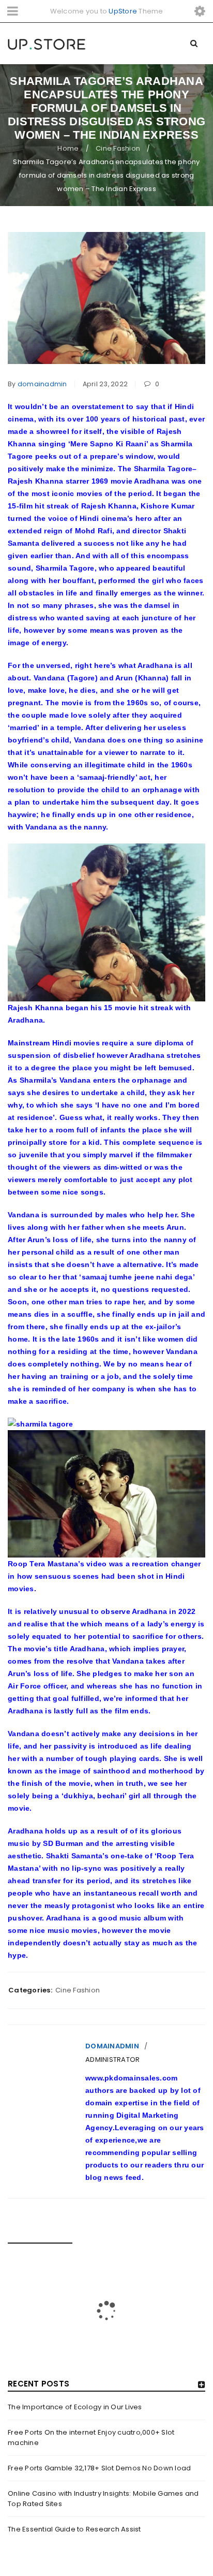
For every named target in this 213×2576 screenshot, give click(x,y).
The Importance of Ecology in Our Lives (75, 2407)
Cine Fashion (118, 148)
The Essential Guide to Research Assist (74, 2529)
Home (68, 148)
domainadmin (42, 384)
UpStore (123, 11)
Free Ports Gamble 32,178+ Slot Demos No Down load (99, 2468)
